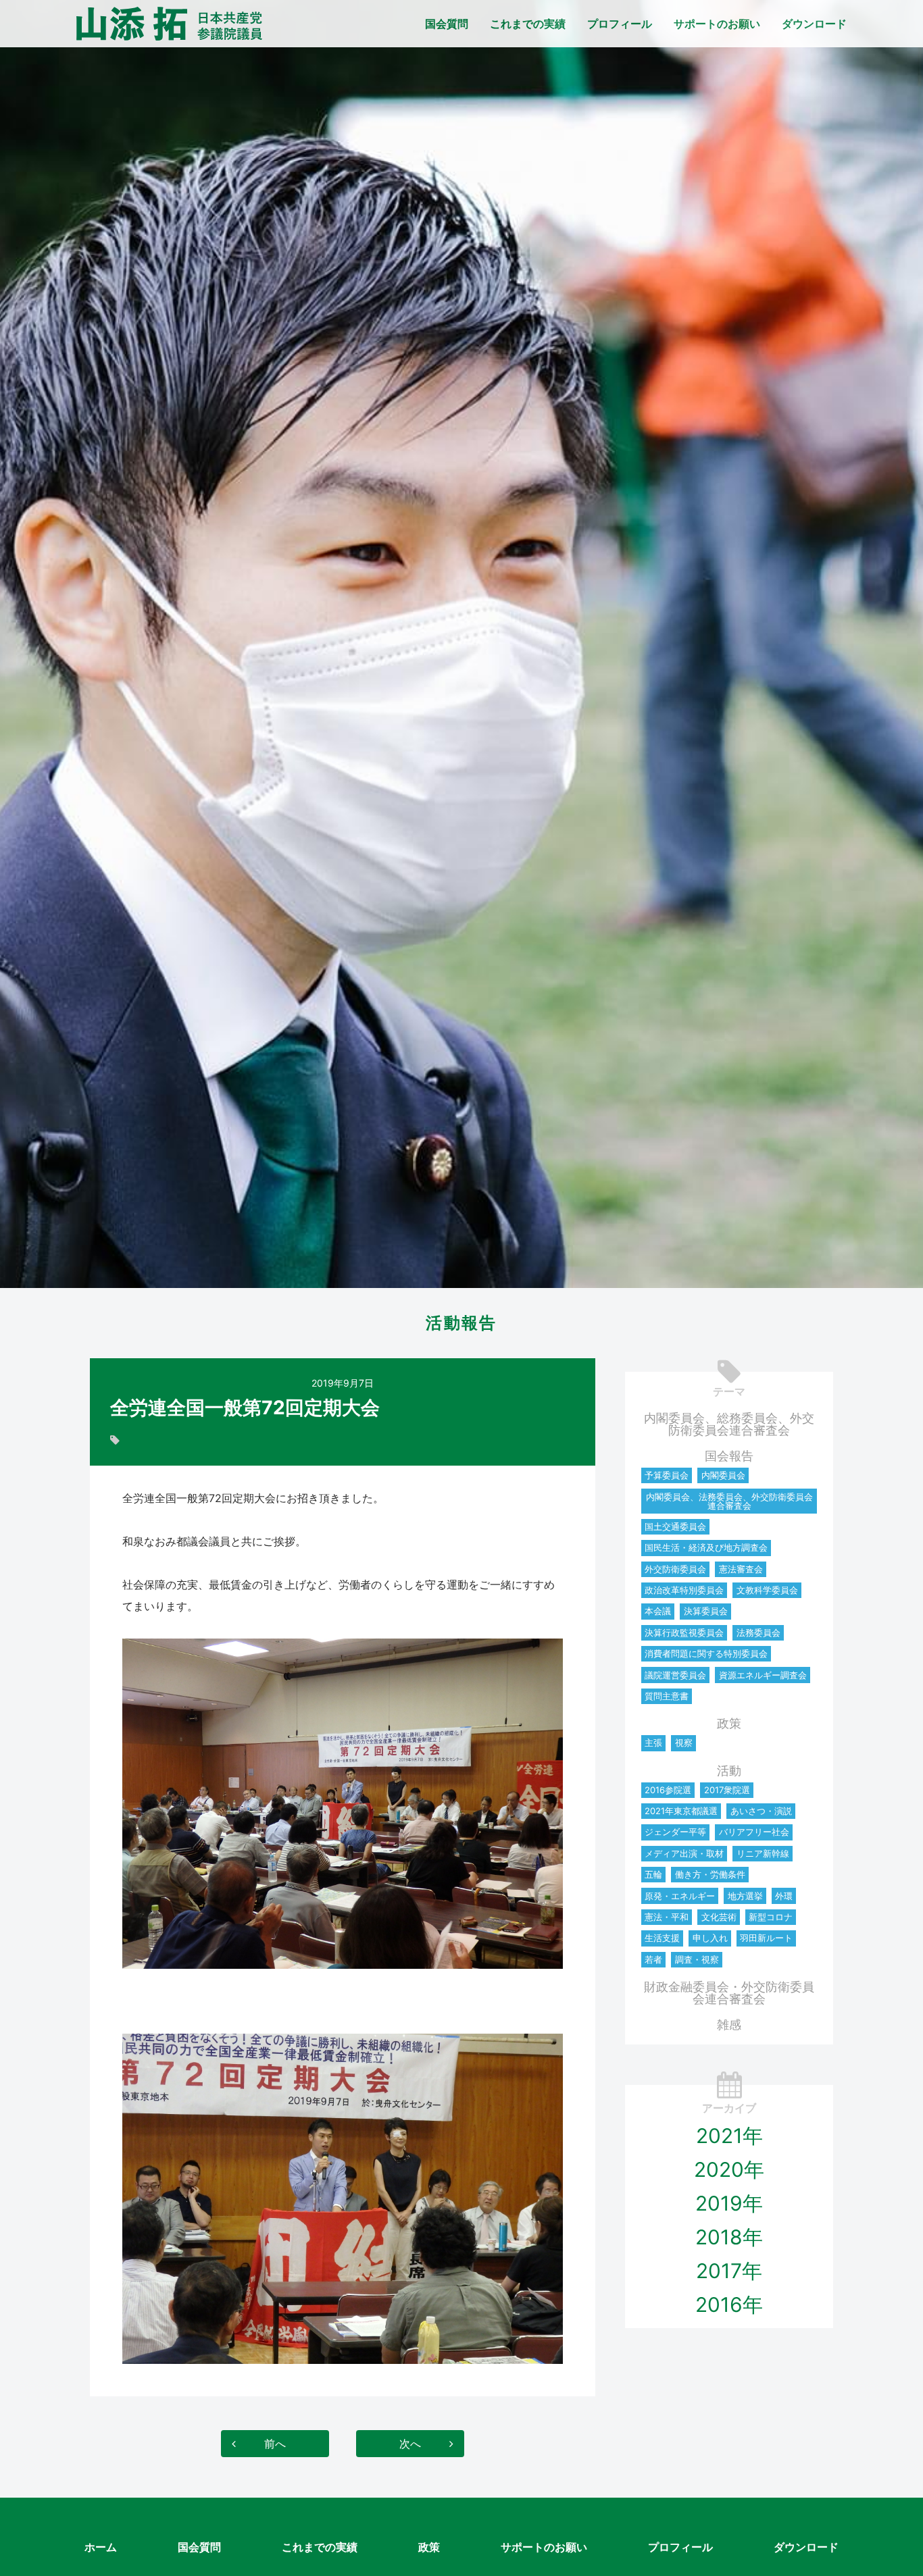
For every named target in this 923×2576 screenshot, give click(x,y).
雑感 (729, 2025)
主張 (653, 1743)
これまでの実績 (528, 24)
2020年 (729, 2169)
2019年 (729, 2203)
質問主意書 (667, 1696)
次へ (410, 2444)
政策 (729, 1723)
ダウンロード (814, 24)
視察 (684, 1743)
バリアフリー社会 (754, 1832)
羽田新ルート (766, 1938)
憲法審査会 (741, 1569)
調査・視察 (697, 1959)
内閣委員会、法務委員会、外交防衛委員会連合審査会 (729, 1501)
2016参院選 (668, 1790)
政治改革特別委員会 (684, 1590)
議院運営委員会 (675, 1675)
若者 (653, 1959)
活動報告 (461, 1323)
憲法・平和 (667, 1917)
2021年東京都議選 (681, 1811)
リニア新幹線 (763, 1853)
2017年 (729, 2271)
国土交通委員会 (675, 1526)
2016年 (729, 2304)
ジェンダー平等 (675, 1832)
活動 (729, 1771)
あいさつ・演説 (761, 1811)
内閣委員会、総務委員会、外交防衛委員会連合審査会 (729, 1424)
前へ (275, 2444)
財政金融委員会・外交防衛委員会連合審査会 (729, 1993)
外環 (784, 1896)
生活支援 (662, 1938)
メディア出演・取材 (684, 1853)
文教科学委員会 (767, 1590)
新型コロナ (771, 1917)
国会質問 (447, 24)
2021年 (729, 2136)
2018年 (729, 2237)
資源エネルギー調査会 (763, 1675)
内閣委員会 (723, 1475)
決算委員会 (706, 1611)
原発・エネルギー (680, 1896)
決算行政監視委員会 (684, 1632)
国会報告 (729, 1456)
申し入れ (710, 1938)
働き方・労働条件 (710, 1874)
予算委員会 (667, 1475)
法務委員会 (758, 1632)
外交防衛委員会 (675, 1569)
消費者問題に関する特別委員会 (706, 1653)
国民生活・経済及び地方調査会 (706, 1547)
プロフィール (620, 24)
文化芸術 (719, 1917)
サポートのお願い (717, 24)
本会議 (658, 1611)
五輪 (653, 1874)
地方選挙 (745, 1896)
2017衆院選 (727, 1790)
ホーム (101, 2547)
